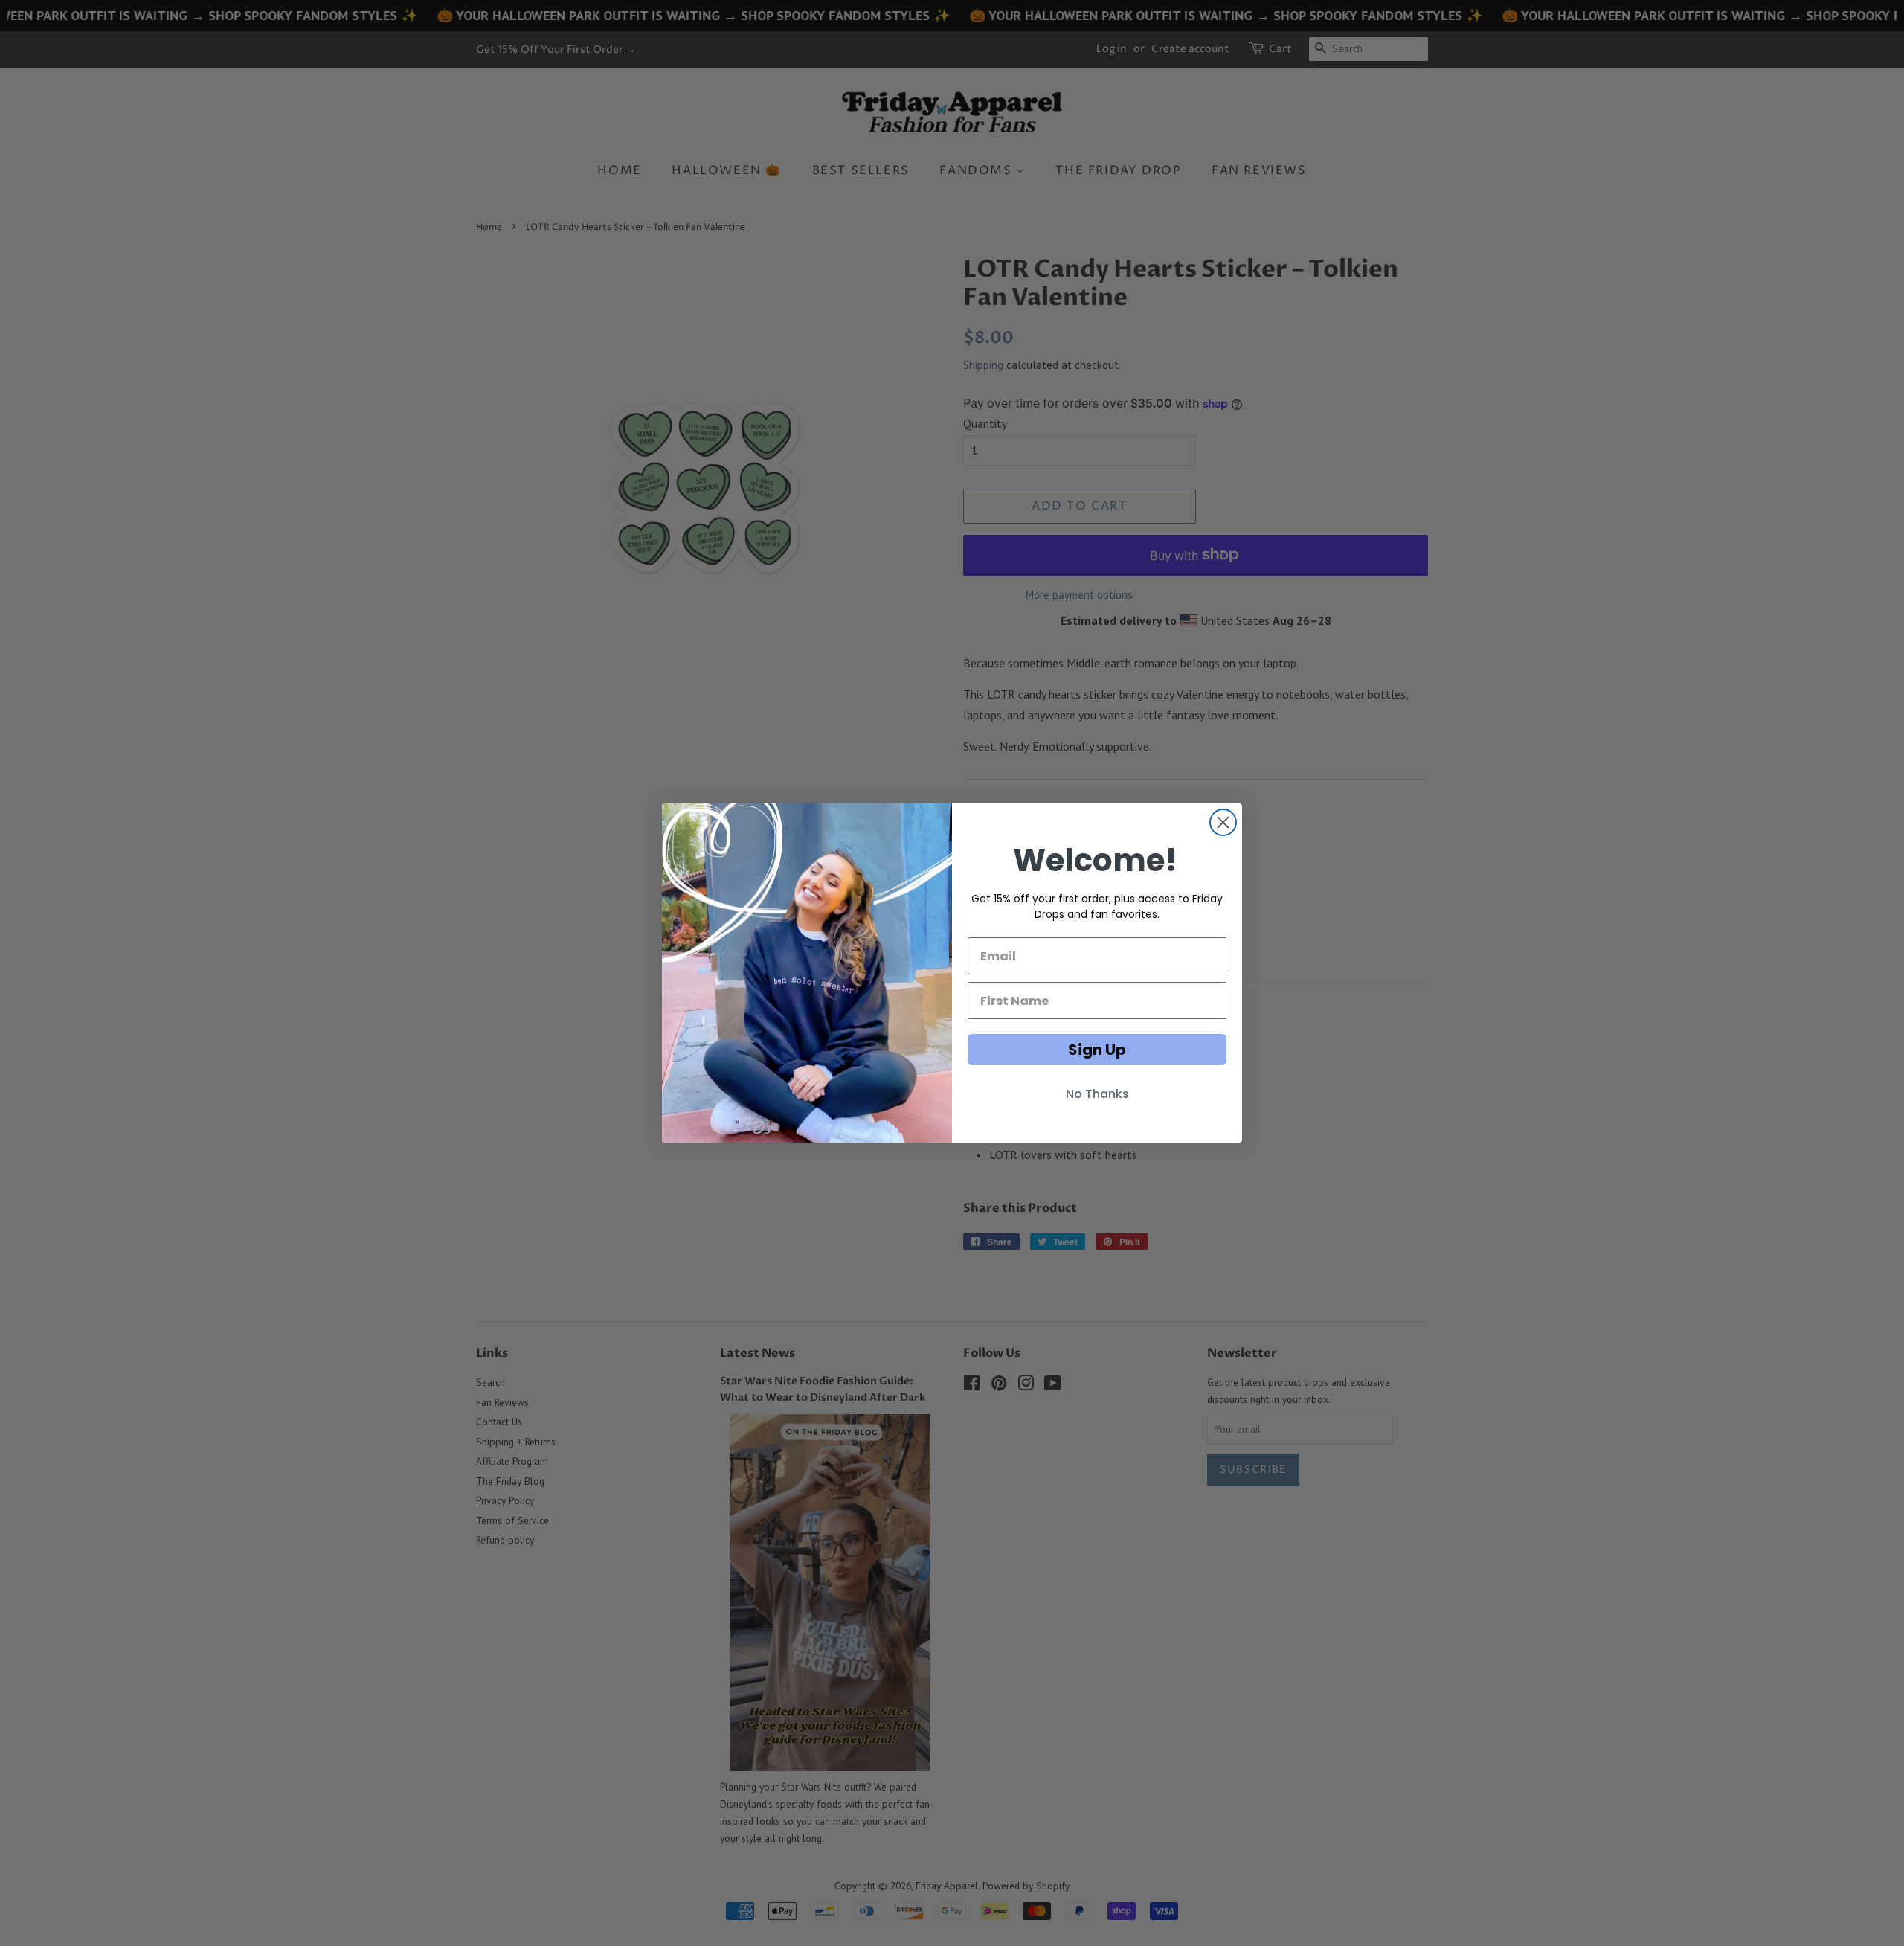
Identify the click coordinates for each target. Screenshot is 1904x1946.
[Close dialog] (1223, 822)
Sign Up (1097, 1050)
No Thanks (1097, 1094)
